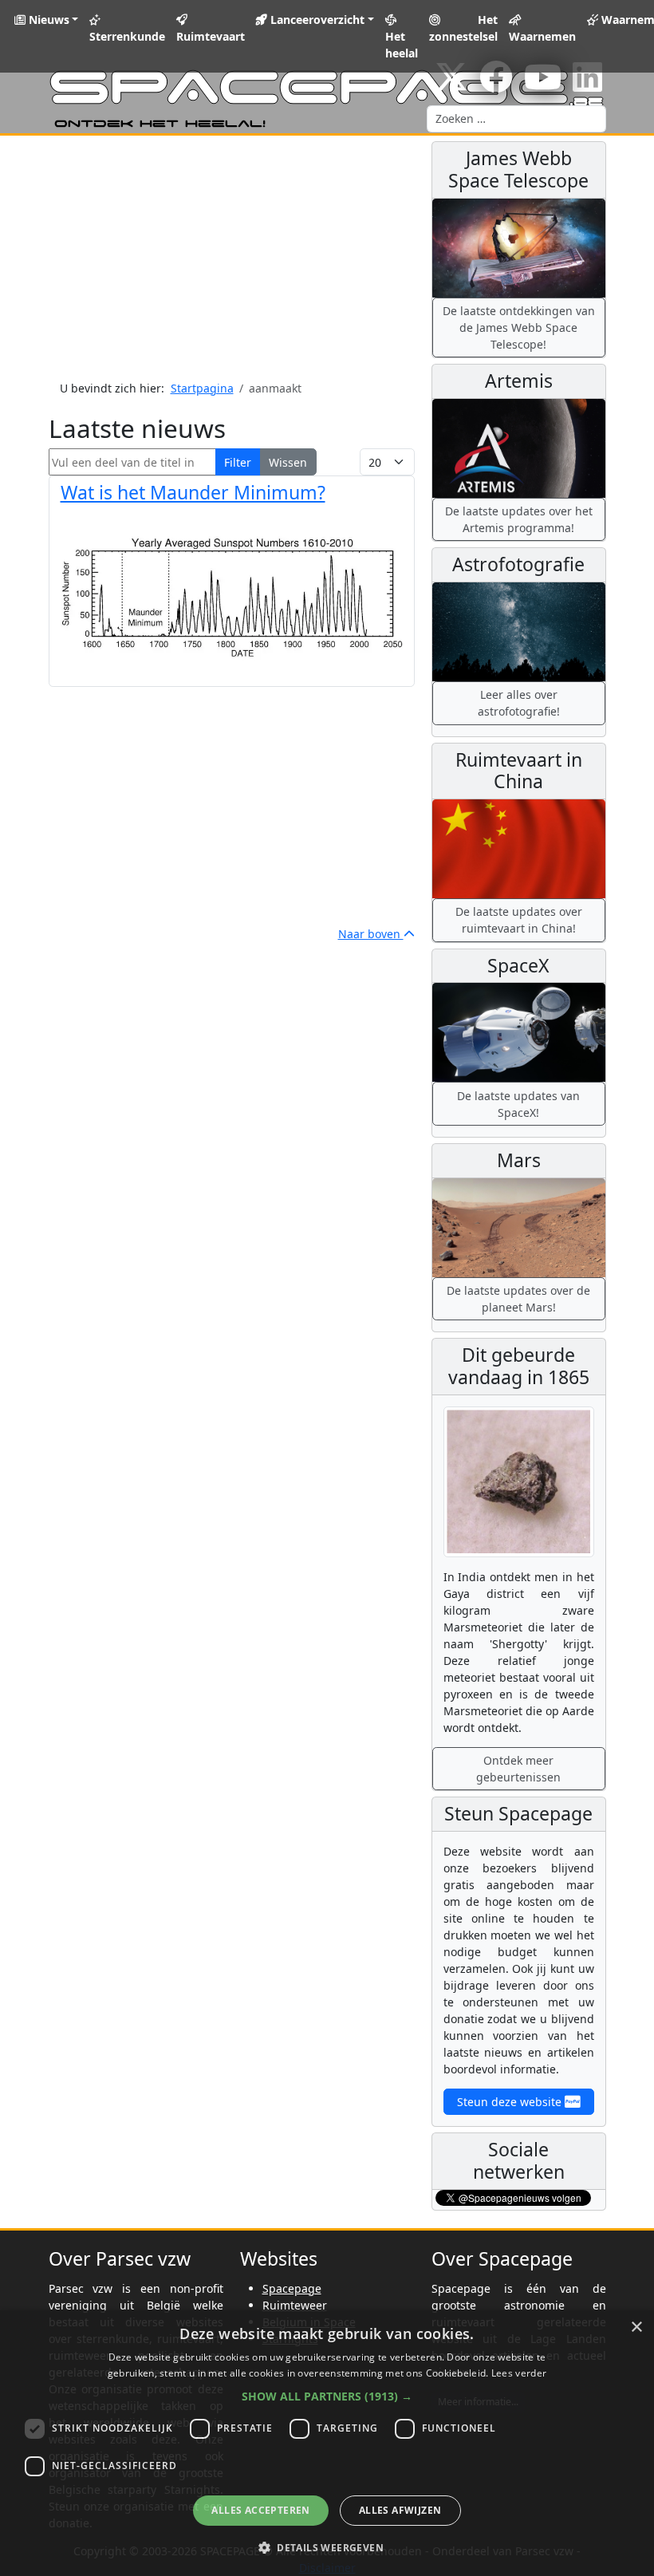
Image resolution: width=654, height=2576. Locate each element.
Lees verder (519, 2373)
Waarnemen (542, 36)
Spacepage (292, 2288)
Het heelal (402, 45)
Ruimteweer (295, 2305)
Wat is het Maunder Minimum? (193, 492)
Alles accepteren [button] (260, 2510)
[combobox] (516, 119)
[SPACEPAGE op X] (451, 85)
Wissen (288, 462)
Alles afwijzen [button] (400, 2510)
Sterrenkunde (127, 36)
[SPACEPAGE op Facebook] (496, 85)
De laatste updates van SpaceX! (518, 1104)
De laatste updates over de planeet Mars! (518, 1299)
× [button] (636, 2327)
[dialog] (327, 2443)
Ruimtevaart (211, 36)
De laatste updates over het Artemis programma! (519, 519)
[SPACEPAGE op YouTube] (543, 85)
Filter (238, 462)
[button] (327, 2396)
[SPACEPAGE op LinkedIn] (587, 85)
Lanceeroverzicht (316, 20)
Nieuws (47, 20)
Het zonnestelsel (463, 28)
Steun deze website (511, 2102)
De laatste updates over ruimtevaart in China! (519, 920)
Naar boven (371, 934)
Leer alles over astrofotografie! (519, 703)
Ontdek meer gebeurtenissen (518, 1769)
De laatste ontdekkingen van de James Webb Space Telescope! (519, 327)
